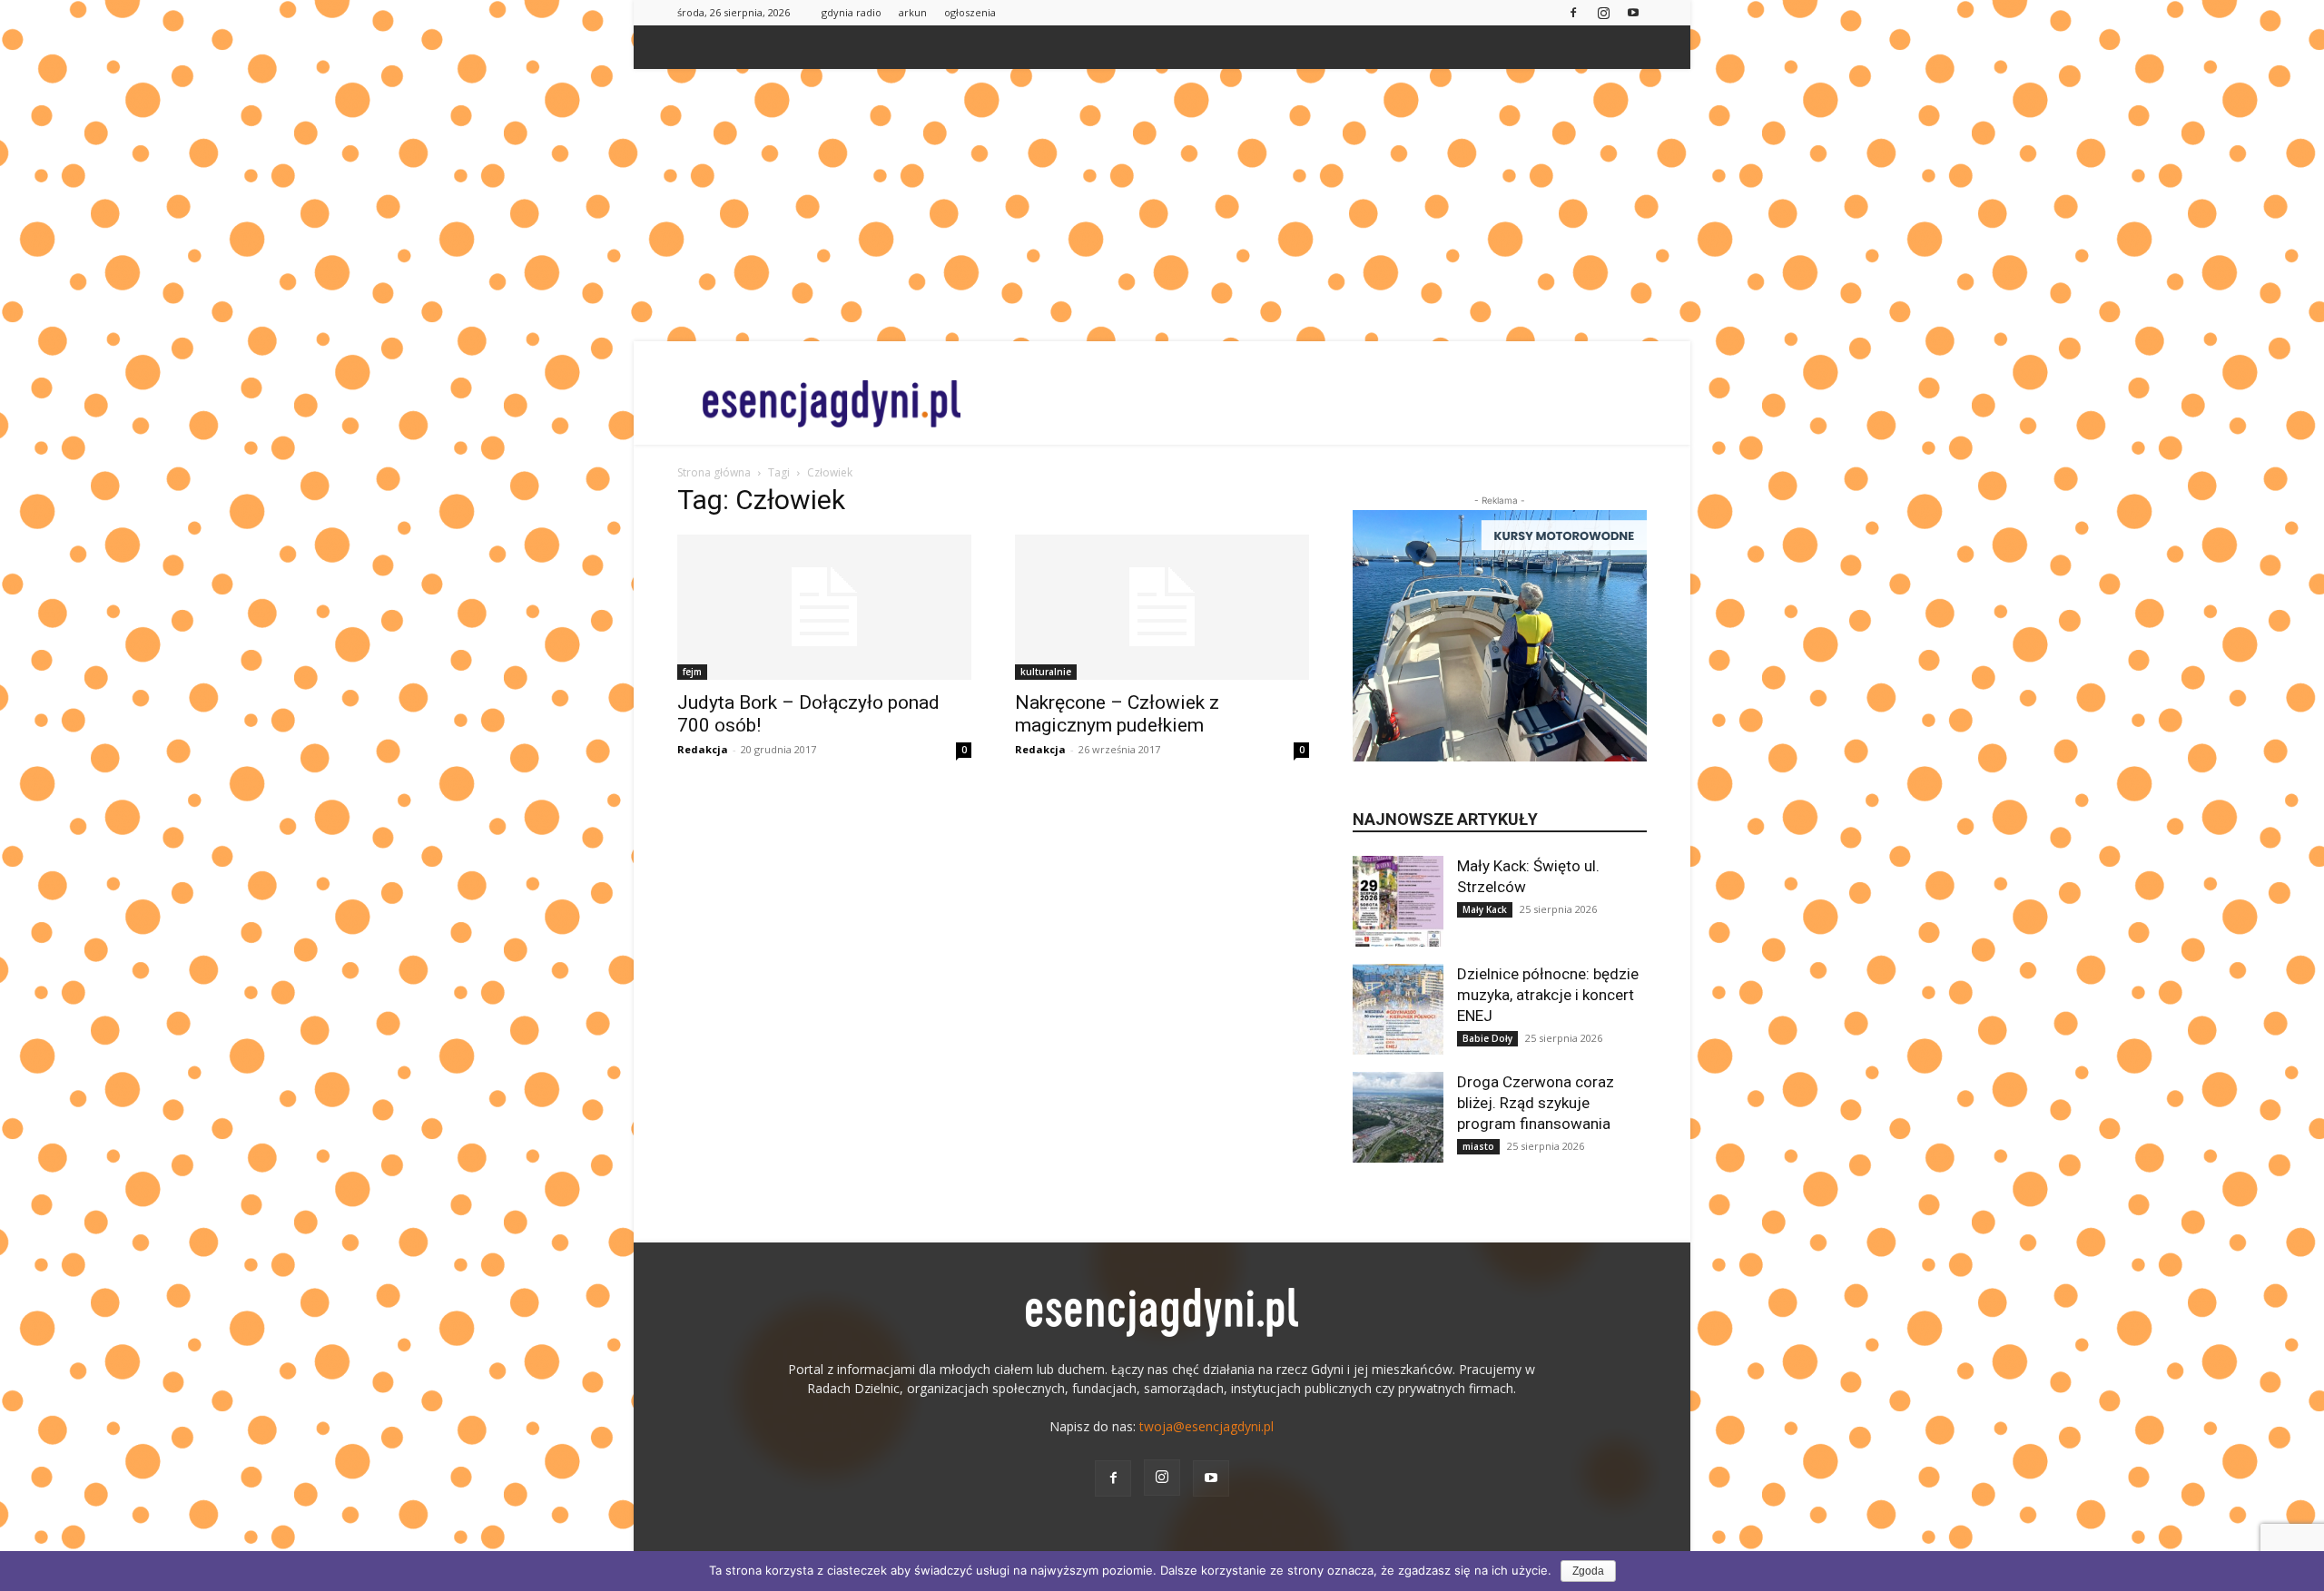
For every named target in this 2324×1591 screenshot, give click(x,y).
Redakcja (703, 749)
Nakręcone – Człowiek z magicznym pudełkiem (1117, 714)
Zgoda (1588, 1571)
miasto (1478, 1146)
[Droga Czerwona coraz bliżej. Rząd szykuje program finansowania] (1398, 1117)
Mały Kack (1485, 909)
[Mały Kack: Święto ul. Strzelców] (1398, 901)
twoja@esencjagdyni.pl (1206, 1426)
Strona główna (714, 472)
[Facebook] (1573, 12)
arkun (913, 12)
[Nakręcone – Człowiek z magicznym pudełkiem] (1162, 607)
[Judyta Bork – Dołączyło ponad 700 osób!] (824, 607)
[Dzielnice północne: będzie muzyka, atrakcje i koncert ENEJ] (1398, 1009)
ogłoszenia (970, 12)
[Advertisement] (1162, 205)
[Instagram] (1603, 12)
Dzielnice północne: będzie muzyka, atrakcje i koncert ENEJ (1548, 995)
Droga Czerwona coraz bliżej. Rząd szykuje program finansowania (1536, 1103)
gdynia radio (852, 12)
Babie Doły (1487, 1038)
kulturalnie (1046, 672)
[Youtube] (1633, 12)
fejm (692, 672)
